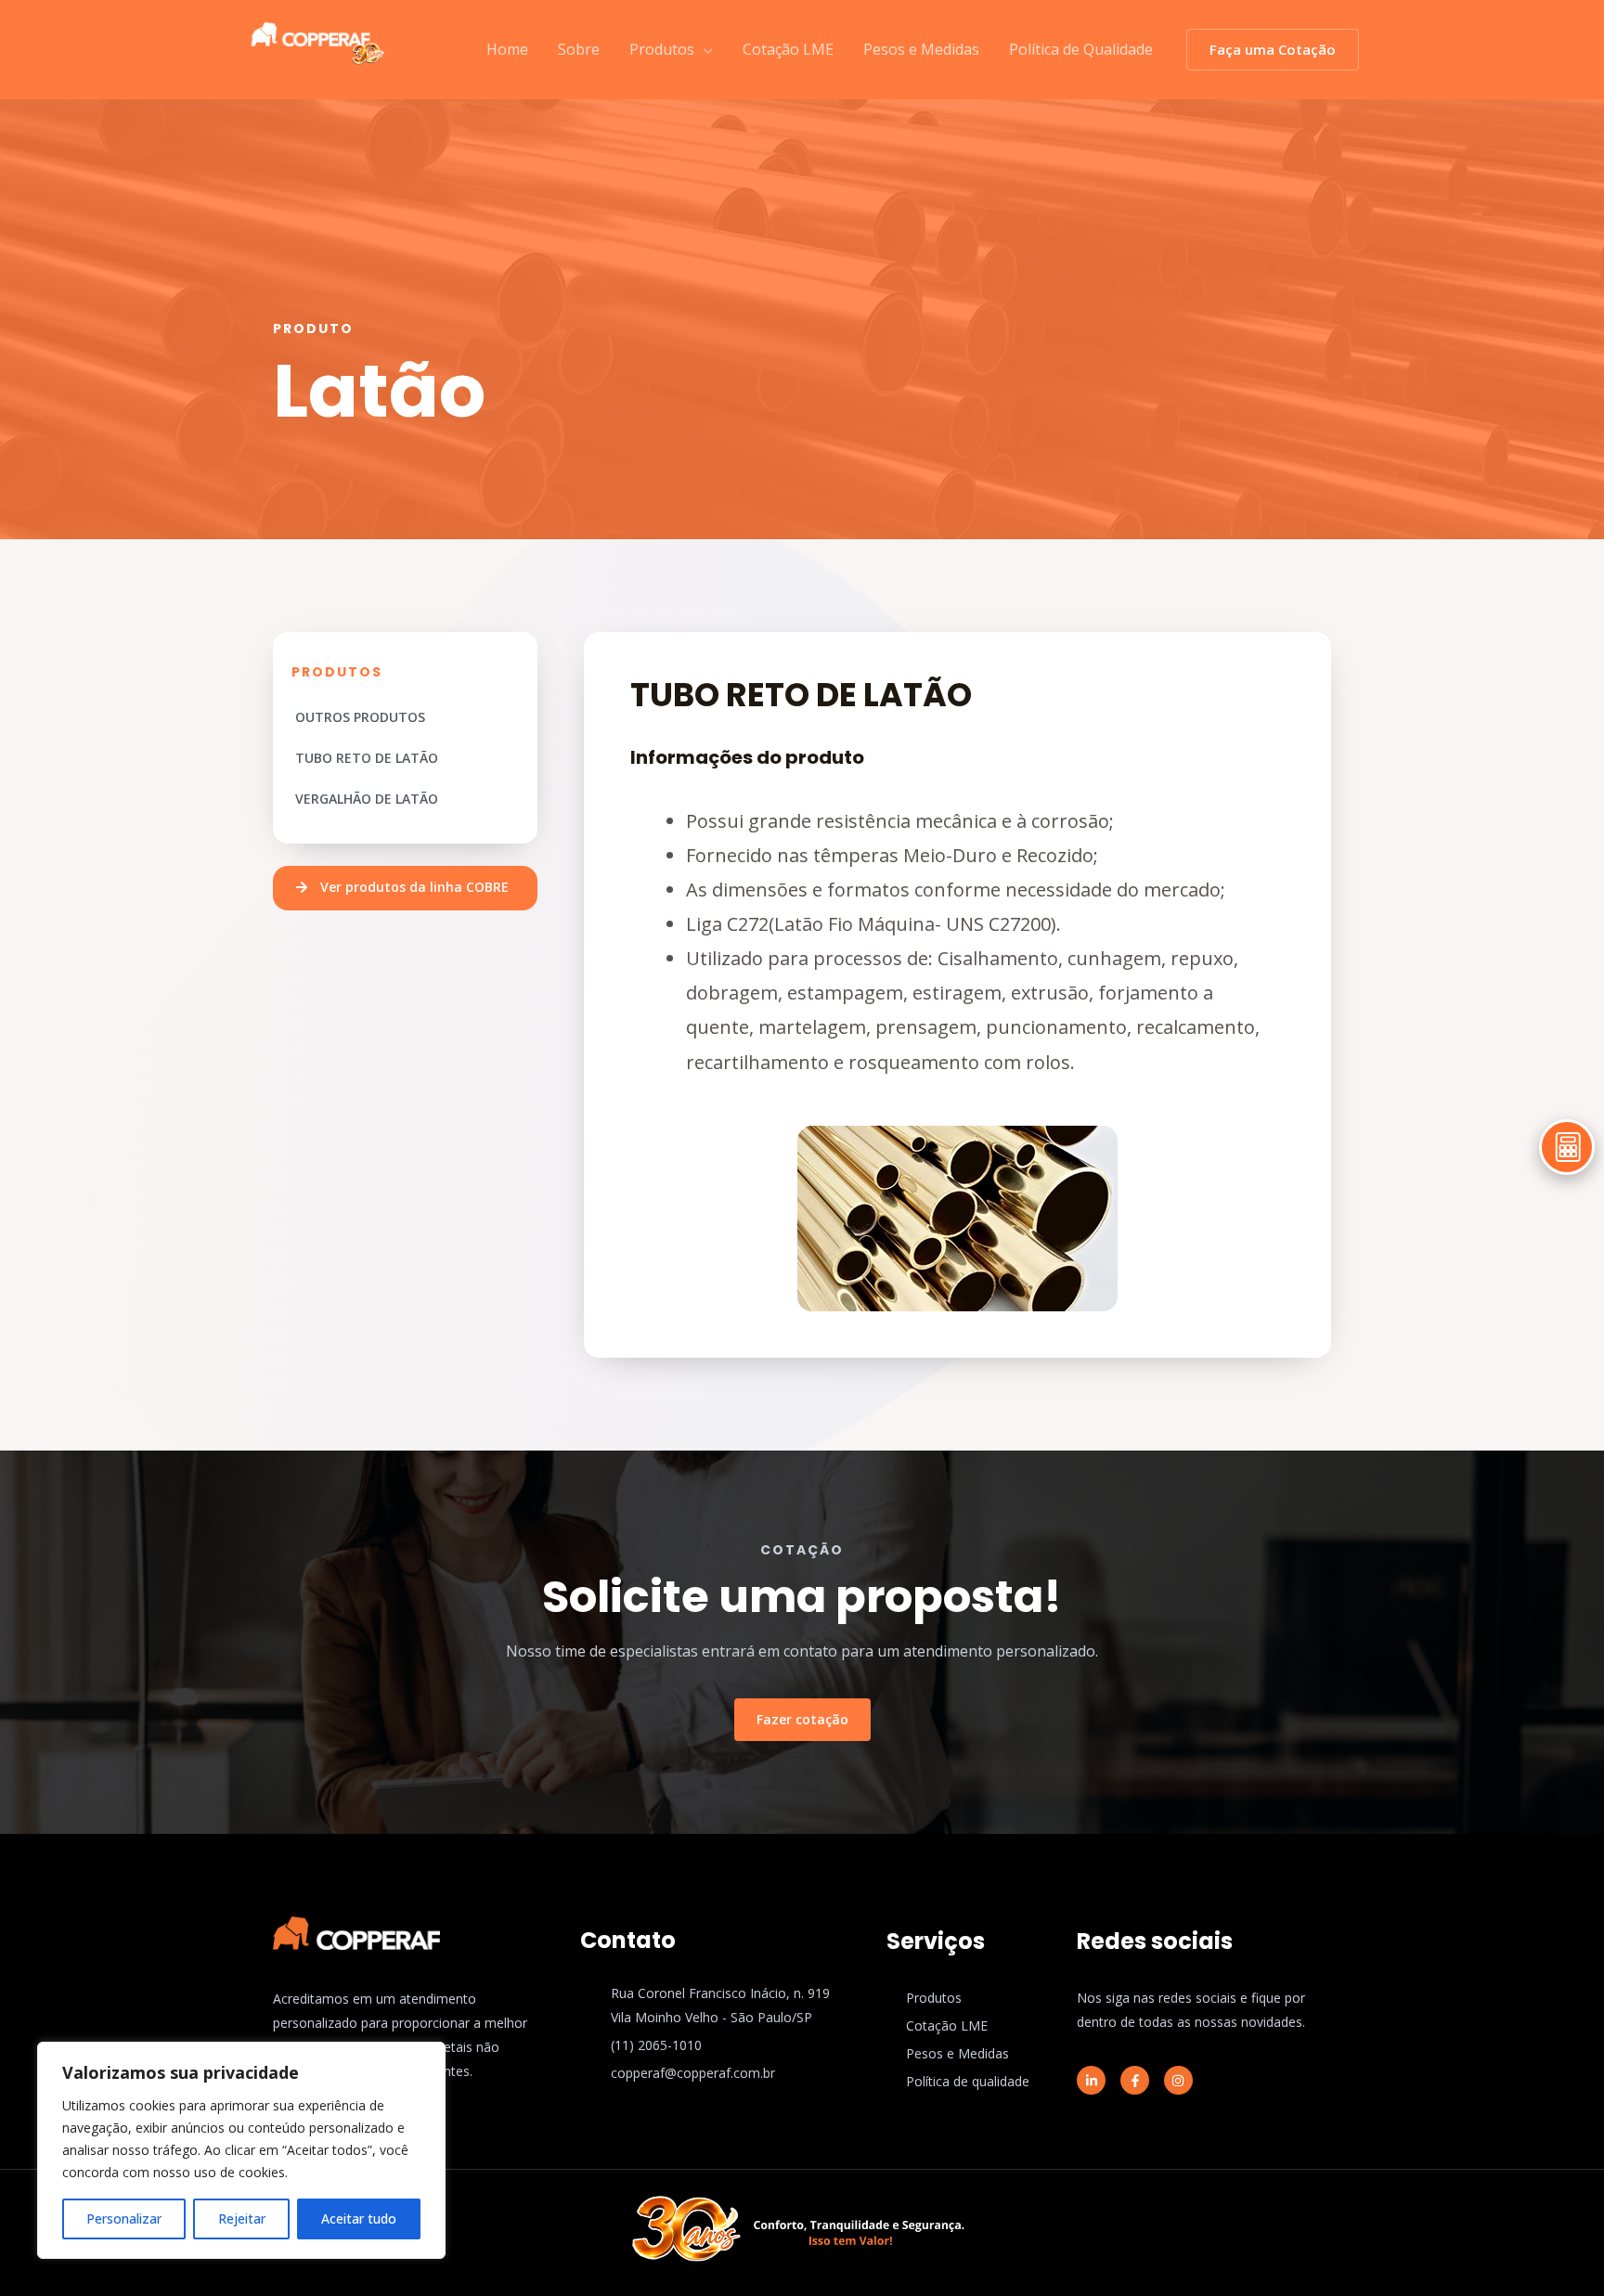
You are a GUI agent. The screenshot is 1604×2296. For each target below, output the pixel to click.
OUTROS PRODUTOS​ (360, 717)
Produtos (662, 49)
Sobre (579, 49)
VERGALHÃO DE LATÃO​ (367, 799)
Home (507, 49)
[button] (405, 888)
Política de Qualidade (1081, 49)
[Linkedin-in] (1091, 2080)
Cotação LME (788, 49)
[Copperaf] (317, 39)
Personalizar (124, 2219)
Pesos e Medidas (921, 49)
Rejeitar (242, 2219)
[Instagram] (1178, 2080)
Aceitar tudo (359, 2219)
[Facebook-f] (1135, 2080)
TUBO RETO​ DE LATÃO (367, 758)
